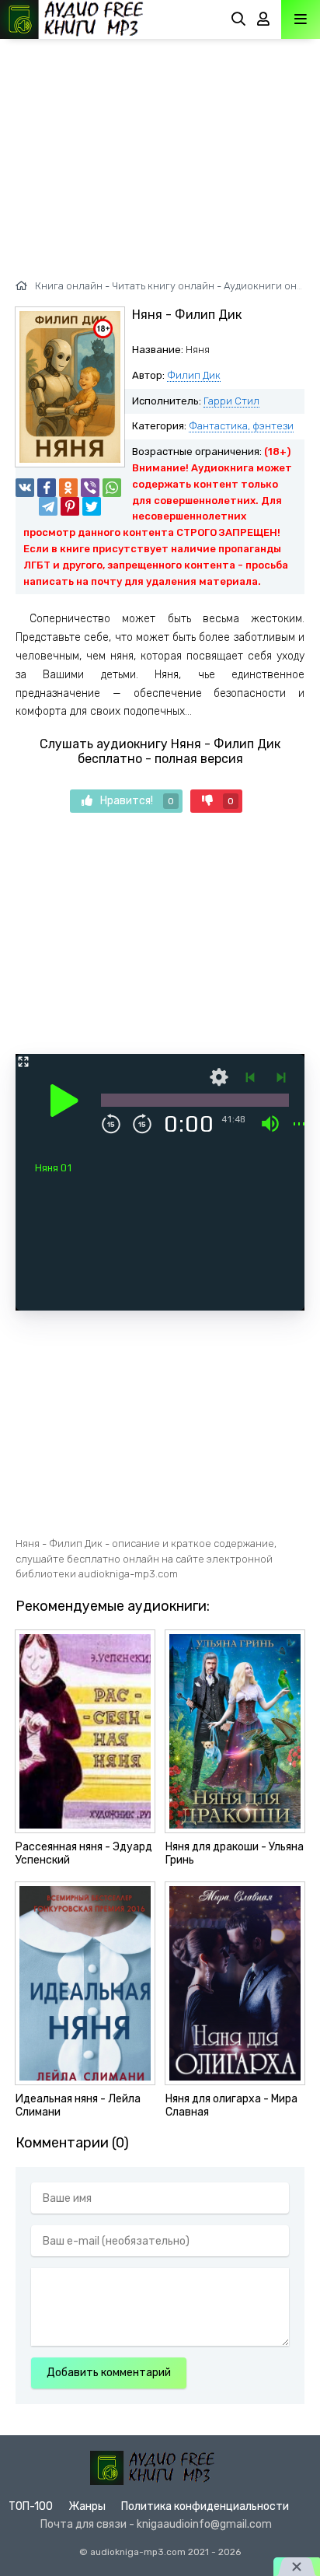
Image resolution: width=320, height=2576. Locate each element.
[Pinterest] (70, 506)
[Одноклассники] (68, 488)
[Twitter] (92, 506)
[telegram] (48, 506)
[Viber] (90, 488)
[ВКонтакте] (25, 488)
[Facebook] (47, 488)
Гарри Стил (231, 401)
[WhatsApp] (112, 488)
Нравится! (137, 801)
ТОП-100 (31, 2506)
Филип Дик (194, 375)
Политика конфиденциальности (205, 2506)
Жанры (87, 2506)
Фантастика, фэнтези (241, 426)
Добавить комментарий (109, 2373)
